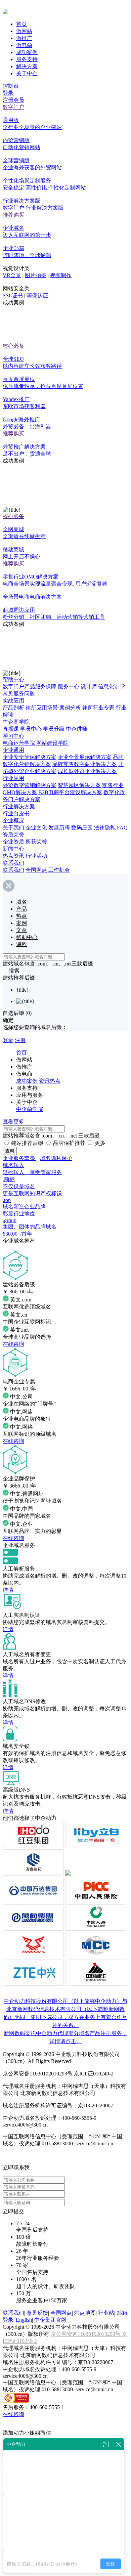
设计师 (89, 686)
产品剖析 (13, 708)
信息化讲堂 (112, 686)
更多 (100, 1143)
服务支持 (27, 59)
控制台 (11, 86)
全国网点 (36, 870)
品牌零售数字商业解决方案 (85, 764)
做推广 (24, 38)
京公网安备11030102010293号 (86, 2334)
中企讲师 (77, 729)
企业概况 (13, 821)
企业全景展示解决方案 (85, 757)
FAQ (122, 828)
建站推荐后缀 (27, 1143)
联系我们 (13, 863)
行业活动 (36, 856)
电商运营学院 (19, 743)
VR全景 (12, 275)
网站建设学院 (52, 743)
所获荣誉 (36, 842)
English (24, 2320)
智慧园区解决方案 (79, 785)
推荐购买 (13, 215)
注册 (20, 1040)
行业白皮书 (16, 813)
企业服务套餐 (19, 1158)
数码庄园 (82, 828)
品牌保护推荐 (69, 1143)
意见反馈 (37, 2313)
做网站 (24, 31)
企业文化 (36, 828)
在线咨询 (13, 1344)
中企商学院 (16, 722)
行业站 (106, 2313)
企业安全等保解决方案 (30, 757)
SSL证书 (13, 295)
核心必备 (13, 346)
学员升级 (54, 729)
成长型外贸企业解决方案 (87, 771)
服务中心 (69, 686)
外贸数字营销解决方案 (30, 785)
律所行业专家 (98, 708)
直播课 (11, 729)
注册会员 (13, 100)
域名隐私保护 (56, 1158)
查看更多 (13, 1122)
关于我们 (13, 828)
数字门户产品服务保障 (30, 686)
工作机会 (59, 870)
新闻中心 (13, 849)
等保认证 (37, 295)
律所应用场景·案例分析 (53, 708)
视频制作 (61, 275)
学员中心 (31, 729)
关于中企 (27, 73)
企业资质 (13, 842)
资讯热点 (50, 1081)
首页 (21, 24)
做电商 (24, 45)
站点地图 (85, 2313)
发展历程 (59, 828)
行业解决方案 (19, 806)
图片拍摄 (36, 275)
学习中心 (13, 736)
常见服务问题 (19, 694)
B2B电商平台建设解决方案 (70, 792)
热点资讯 (13, 856)
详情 (8, 1590)
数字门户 (13, 107)
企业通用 (13, 750)
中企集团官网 (50, 2320)
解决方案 (27, 66)
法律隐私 (105, 828)
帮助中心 (13, 679)
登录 (8, 93)
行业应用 (13, 778)
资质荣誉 (13, 835)
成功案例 (27, 52)
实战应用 (13, 701)
